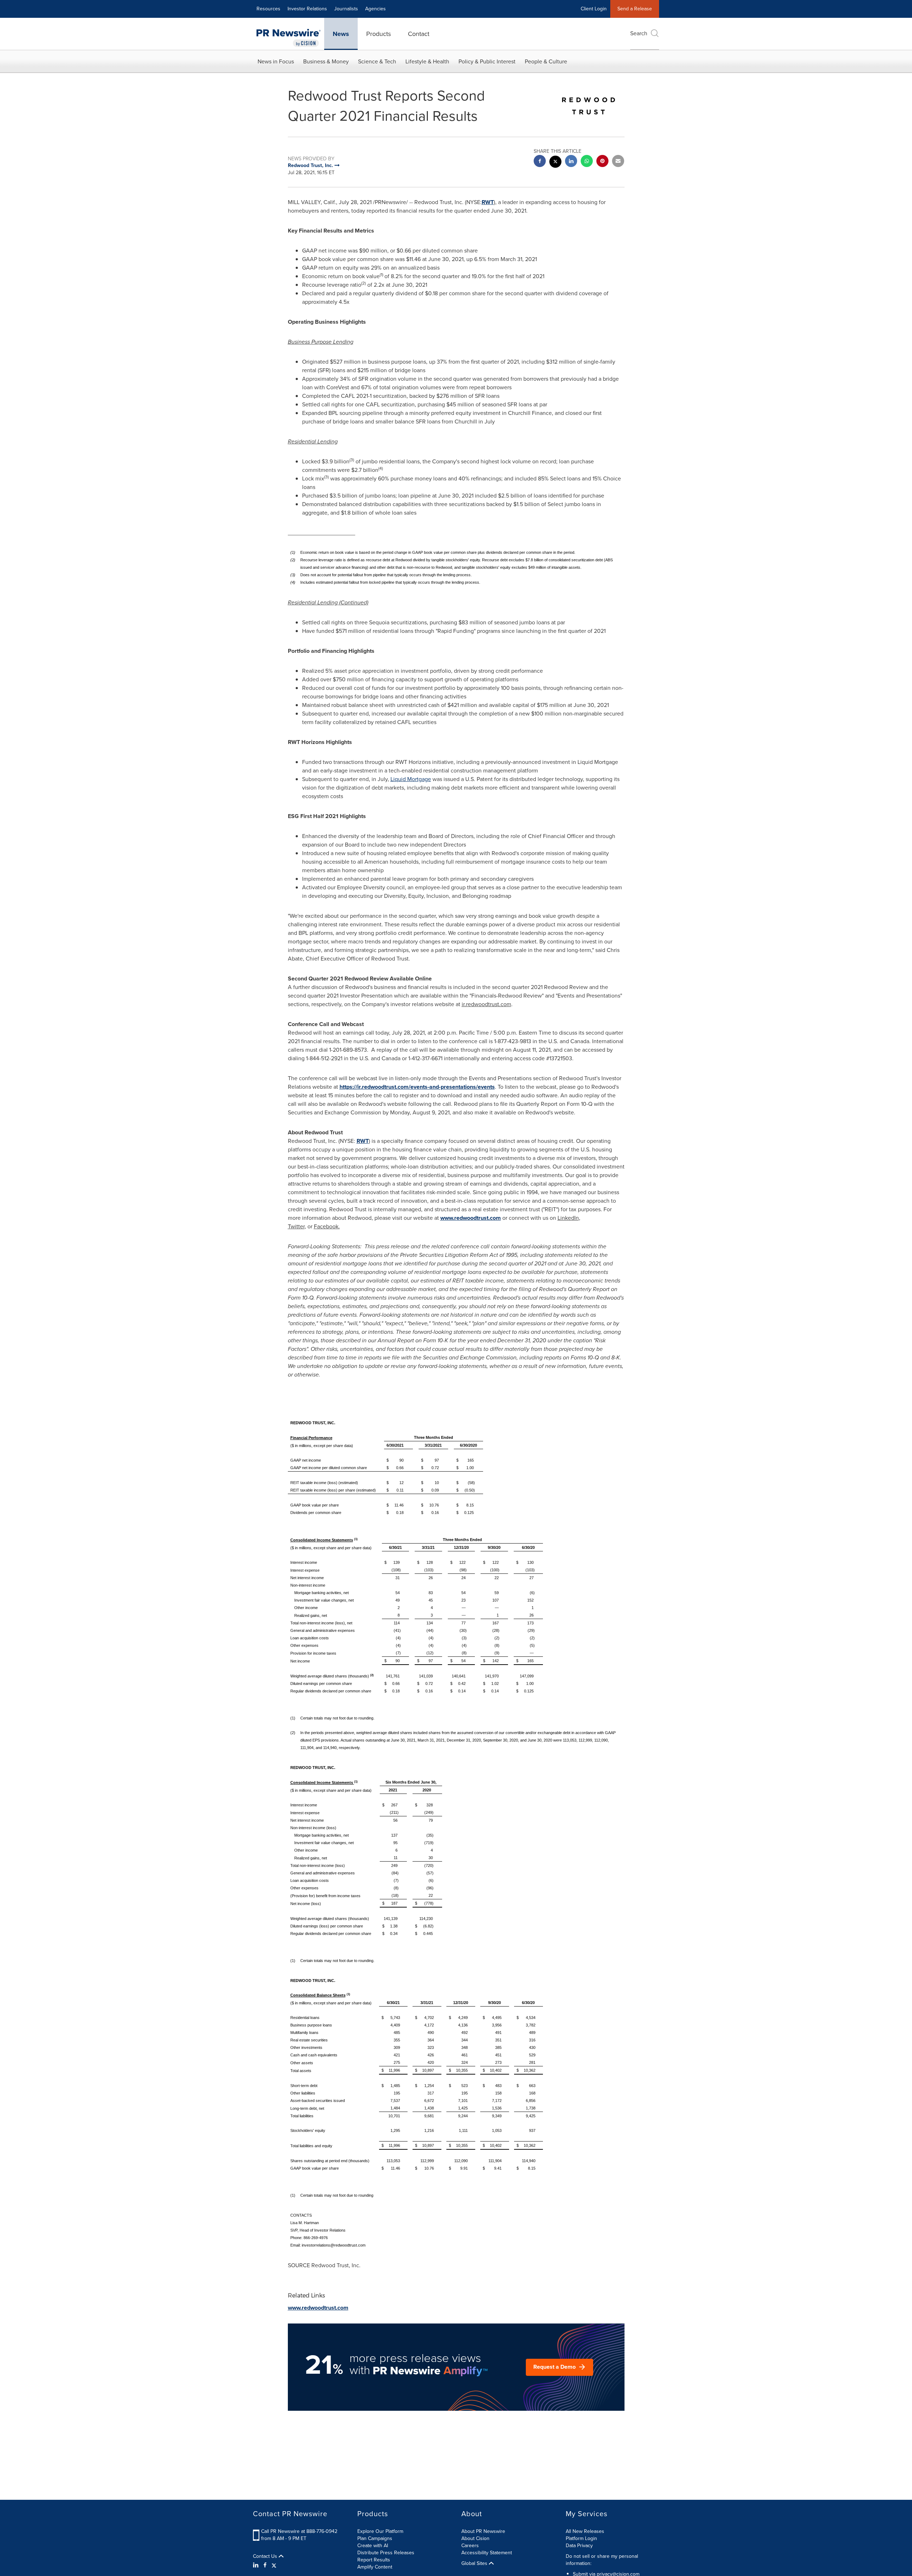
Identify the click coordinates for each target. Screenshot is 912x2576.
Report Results (374, 2560)
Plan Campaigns (375, 2538)
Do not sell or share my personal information (602, 2560)
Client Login (594, 9)
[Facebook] (265, 2565)
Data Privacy (579, 2546)
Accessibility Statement (487, 2553)
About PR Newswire (483, 2531)
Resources (268, 9)
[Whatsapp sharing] (587, 162)
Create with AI (373, 2546)
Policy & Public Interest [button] (487, 61)
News (341, 34)
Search (639, 33)
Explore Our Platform (380, 2531)
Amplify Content (375, 2567)
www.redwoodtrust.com (471, 1218)
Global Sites (475, 2564)
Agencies (375, 9)
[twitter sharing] (555, 163)
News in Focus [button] (276, 61)
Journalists (346, 9)
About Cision (475, 2538)
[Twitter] (274, 2565)
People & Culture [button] (546, 61)
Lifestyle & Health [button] (427, 61)
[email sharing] (618, 162)
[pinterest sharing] (602, 162)
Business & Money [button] (326, 61)
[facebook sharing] (540, 162)
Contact (419, 34)
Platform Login (581, 2538)
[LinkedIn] (257, 2565)
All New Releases (585, 2531)
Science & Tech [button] (377, 61)
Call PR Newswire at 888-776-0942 (299, 2531)
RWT (488, 202)
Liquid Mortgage (411, 779)
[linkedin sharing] (571, 162)
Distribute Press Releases (386, 2553)
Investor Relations (307, 9)
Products (379, 34)
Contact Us (266, 2556)
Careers (470, 2546)
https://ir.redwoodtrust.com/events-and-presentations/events (417, 1087)
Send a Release (635, 9)
